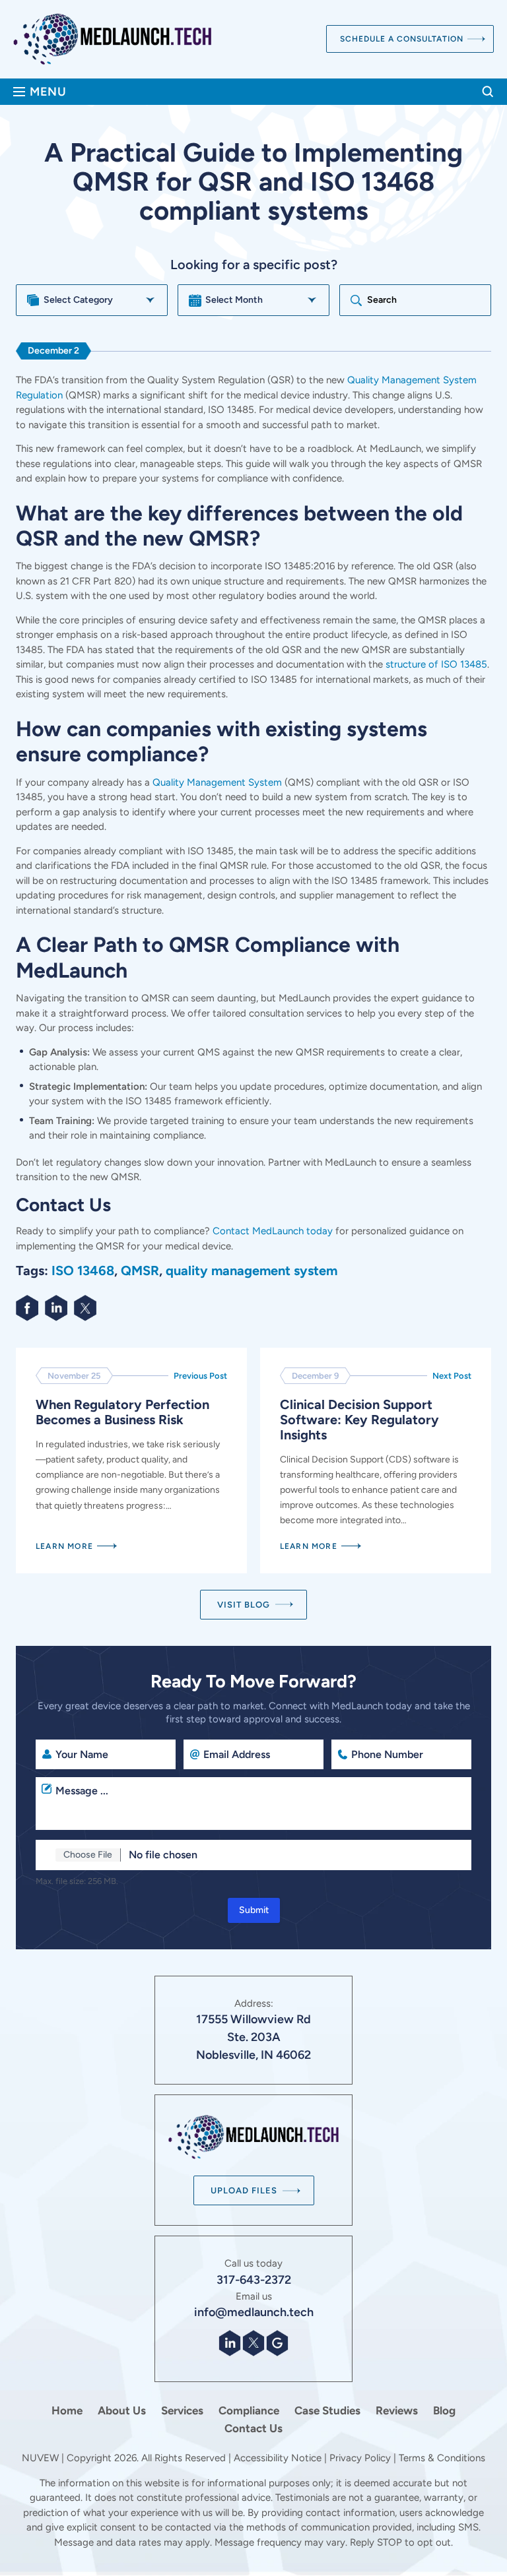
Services (182, 2411)
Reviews (397, 2411)
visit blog (244, 1605)
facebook (28, 1308)
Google (277, 2343)
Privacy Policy (360, 2458)
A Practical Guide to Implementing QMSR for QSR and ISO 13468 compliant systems (131, 1461)
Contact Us (253, 2429)
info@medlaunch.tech (254, 2312)
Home (67, 2411)
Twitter (253, 2343)
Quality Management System (217, 782)
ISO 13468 (83, 1271)
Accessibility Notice (279, 2458)
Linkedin (57, 1308)
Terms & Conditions (442, 2458)
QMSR (140, 1271)
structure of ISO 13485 (436, 664)
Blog (444, 2411)
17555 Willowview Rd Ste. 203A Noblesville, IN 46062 (253, 2037)
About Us (122, 2411)
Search (488, 92)
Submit (254, 1910)
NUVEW (40, 2458)
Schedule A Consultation (402, 39)
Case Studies (327, 2411)
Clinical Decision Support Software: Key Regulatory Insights (376, 1461)
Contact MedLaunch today (273, 1231)
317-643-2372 (254, 2280)
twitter (86, 1308)
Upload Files (244, 2190)
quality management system (252, 1271)
